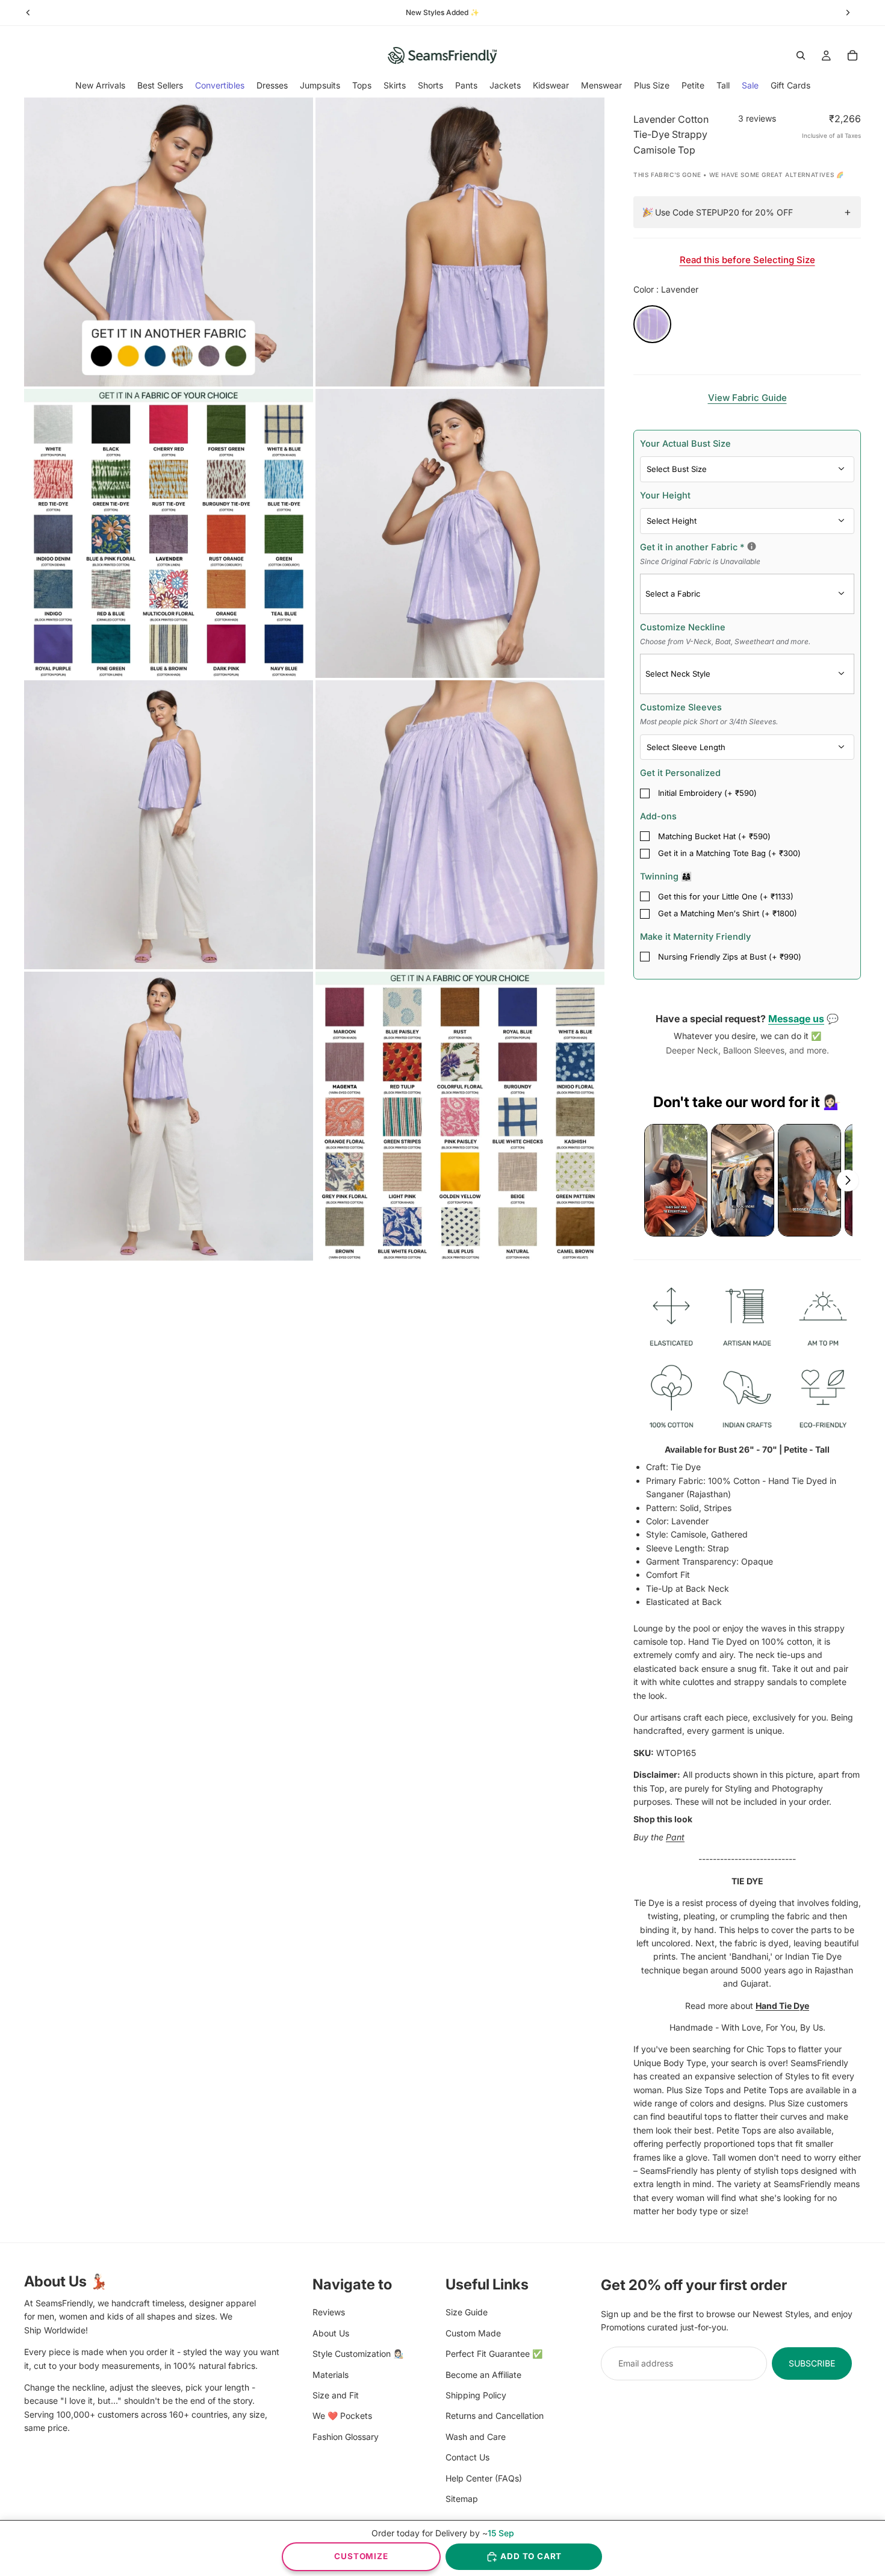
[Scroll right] (848, 1181)
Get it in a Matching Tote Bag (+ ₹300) (729, 853)
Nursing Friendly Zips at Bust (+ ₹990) (730, 957)
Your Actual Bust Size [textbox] (685, 443)
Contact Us (467, 2457)
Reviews (329, 2312)
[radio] (652, 324)
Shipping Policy (476, 2394)
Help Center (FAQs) (484, 2478)
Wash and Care (476, 2436)
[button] (676, 1180)
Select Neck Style (678, 674)
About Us (331, 2332)
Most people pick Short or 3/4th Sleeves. (709, 722)
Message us (796, 1019)
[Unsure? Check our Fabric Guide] (752, 546)
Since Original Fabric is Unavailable (700, 561)
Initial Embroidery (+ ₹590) (707, 793)
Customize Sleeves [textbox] (709, 714)
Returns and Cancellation (495, 2416)
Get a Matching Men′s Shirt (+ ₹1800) (728, 913)
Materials (331, 2374)
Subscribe (812, 2363)
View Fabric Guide (747, 398)
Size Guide (467, 2312)
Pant (675, 1837)
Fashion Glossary (346, 2436)
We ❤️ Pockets (342, 2416)
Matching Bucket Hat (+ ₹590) (714, 836)
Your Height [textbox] (665, 495)
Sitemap (462, 2498)
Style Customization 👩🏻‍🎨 (358, 2354)
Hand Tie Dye (782, 2006)
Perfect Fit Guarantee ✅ (494, 2354)
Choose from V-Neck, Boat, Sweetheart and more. (725, 641)
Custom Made (473, 2332)
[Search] (801, 55)
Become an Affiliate (483, 2374)
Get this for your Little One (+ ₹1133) (726, 896)
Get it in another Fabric (747, 553)
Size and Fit (336, 2394)
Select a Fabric (673, 594)
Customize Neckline (725, 634)
